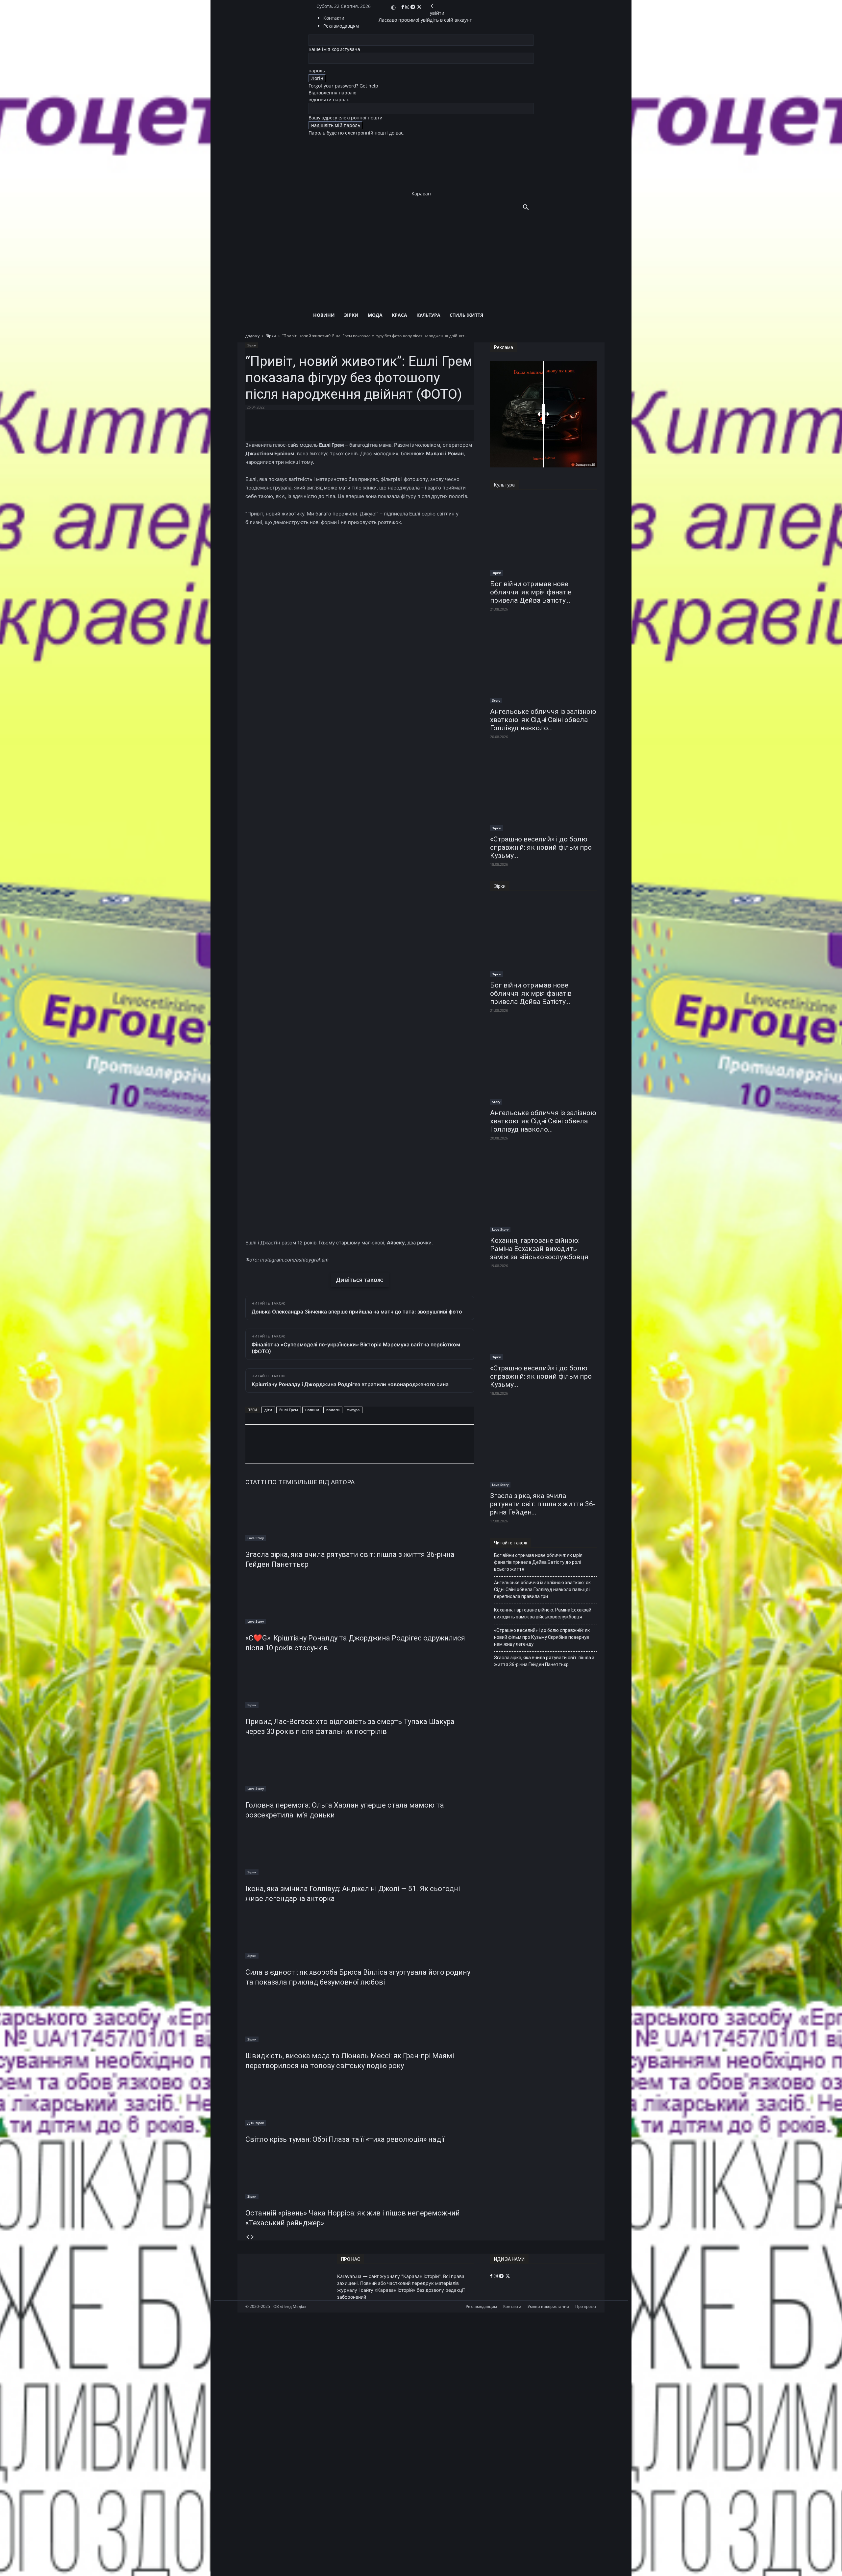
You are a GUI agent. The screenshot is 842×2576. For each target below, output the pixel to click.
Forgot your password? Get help (343, 86)
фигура (353, 1410)
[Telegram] (413, 7)
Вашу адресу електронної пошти (346, 118)
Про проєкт (586, 2306)
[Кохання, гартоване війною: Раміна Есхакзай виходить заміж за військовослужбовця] (543, 1194)
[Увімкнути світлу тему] (393, 8)
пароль (317, 71)
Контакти (334, 18)
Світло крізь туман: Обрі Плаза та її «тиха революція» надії (345, 2139)
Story (496, 700)
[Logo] (413, 250)
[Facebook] (403, 7)
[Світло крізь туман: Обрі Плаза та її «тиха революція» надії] (360, 2101)
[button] (526, 208)
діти (268, 1410)
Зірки (351, 315)
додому (252, 336)
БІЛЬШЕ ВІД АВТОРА (324, 1482)
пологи (333, 1410)
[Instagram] (408, 7)
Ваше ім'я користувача (334, 49)
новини (312, 1410)
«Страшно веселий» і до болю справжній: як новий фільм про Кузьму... (541, 847)
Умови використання (548, 2306)
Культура (428, 315)
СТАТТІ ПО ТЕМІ (269, 1482)
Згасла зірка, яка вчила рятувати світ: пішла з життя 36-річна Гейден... (543, 1504)
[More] (404, 422)
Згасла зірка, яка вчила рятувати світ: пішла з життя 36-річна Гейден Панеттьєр (544, 1661)
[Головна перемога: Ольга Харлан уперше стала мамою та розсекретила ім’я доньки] (360, 1767)
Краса (399, 315)
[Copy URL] (337, 1450)
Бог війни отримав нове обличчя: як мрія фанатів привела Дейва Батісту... (531, 592)
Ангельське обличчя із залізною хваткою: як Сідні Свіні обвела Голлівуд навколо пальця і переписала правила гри (542, 1589)
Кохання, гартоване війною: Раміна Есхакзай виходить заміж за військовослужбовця (539, 1249)
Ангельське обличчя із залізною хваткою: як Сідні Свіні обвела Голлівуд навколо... (543, 720)
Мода (375, 315)
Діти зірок (256, 2123)
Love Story (256, 1538)
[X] (419, 7)
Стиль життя (466, 315)
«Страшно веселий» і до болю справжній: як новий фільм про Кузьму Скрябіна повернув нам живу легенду (542, 1637)
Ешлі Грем (289, 1410)
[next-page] (252, 2237)
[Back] (432, 6)
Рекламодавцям (481, 2306)
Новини (324, 315)
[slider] (544, 414)
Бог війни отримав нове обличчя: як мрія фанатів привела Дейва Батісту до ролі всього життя (538, 1562)
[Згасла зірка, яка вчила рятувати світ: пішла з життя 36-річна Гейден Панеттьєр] (360, 1516)
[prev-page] (248, 2237)
